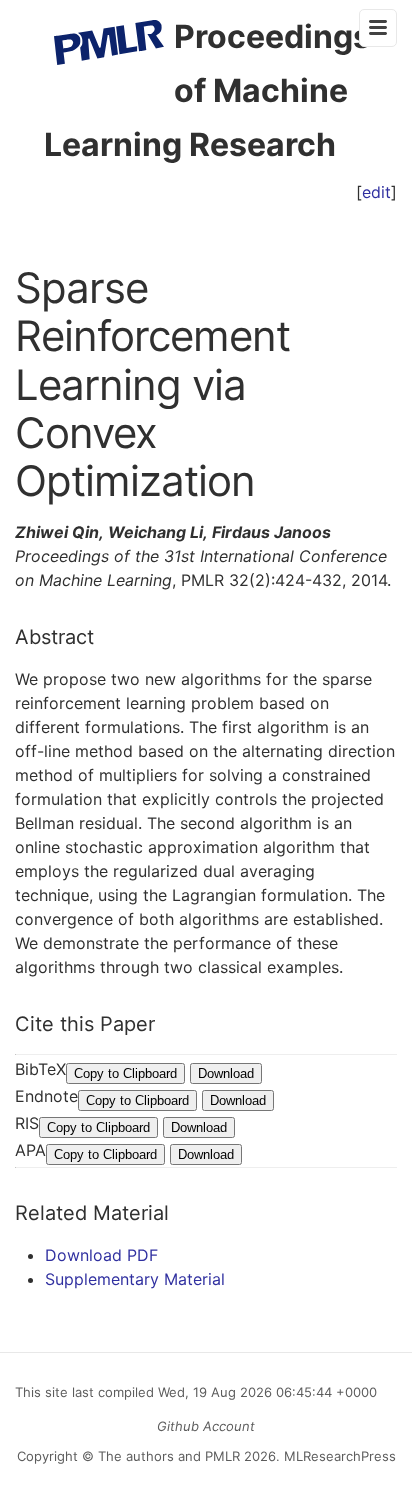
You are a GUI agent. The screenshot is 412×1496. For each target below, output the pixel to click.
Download (226, 1073)
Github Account (206, 1426)
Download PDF (101, 1255)
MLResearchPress (338, 1456)
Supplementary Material (135, 1279)
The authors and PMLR (169, 1456)
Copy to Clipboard (125, 1073)
